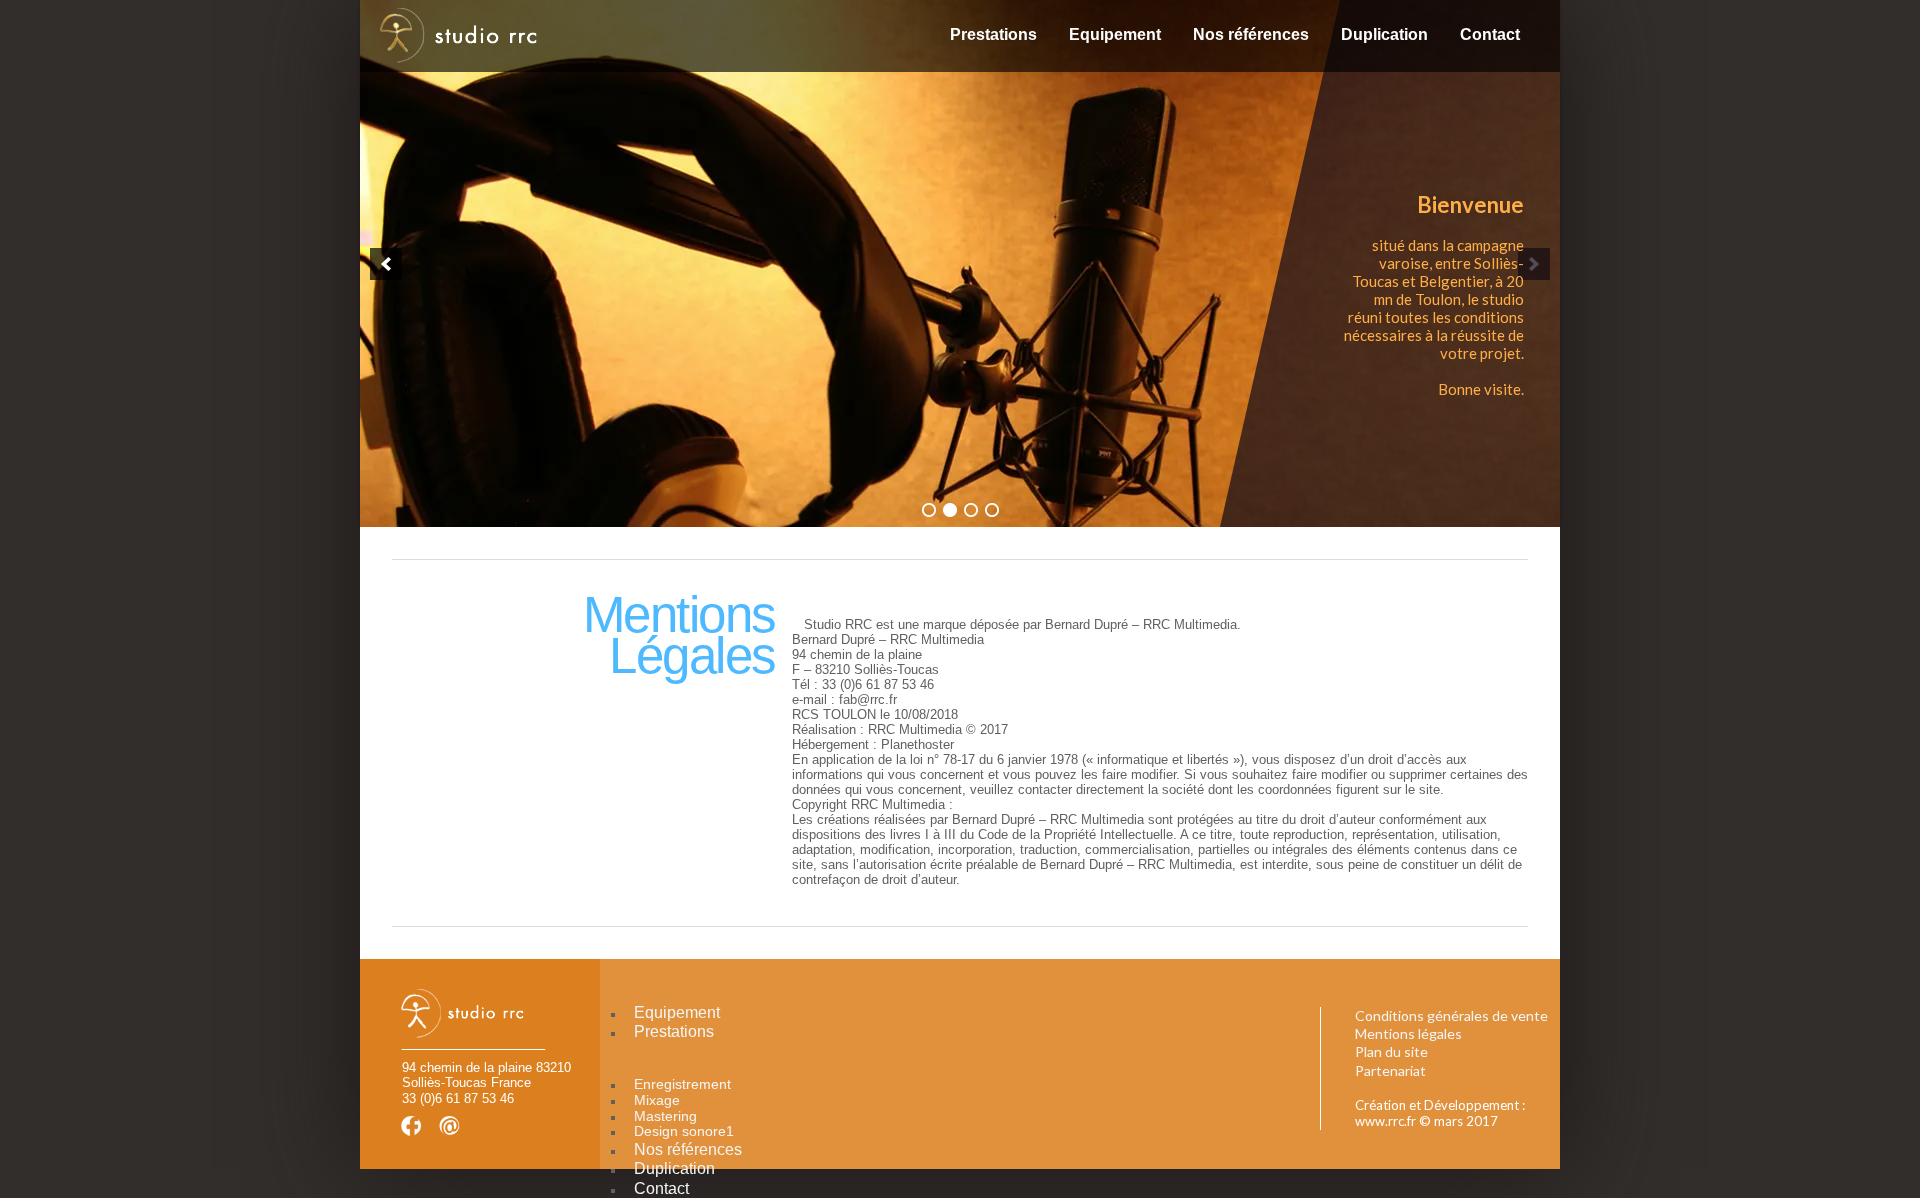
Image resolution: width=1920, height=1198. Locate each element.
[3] (971, 510)
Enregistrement (682, 1084)
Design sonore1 (684, 1131)
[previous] (386, 264)
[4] (992, 510)
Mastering (665, 1116)
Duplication (1384, 34)
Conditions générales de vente (1451, 1015)
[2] (950, 510)
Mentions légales (1408, 1033)
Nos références (1251, 34)
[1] (929, 510)
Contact (1490, 34)
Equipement (1115, 34)
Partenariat (1390, 1070)
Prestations (993, 34)
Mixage (657, 1100)
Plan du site (1391, 1051)
